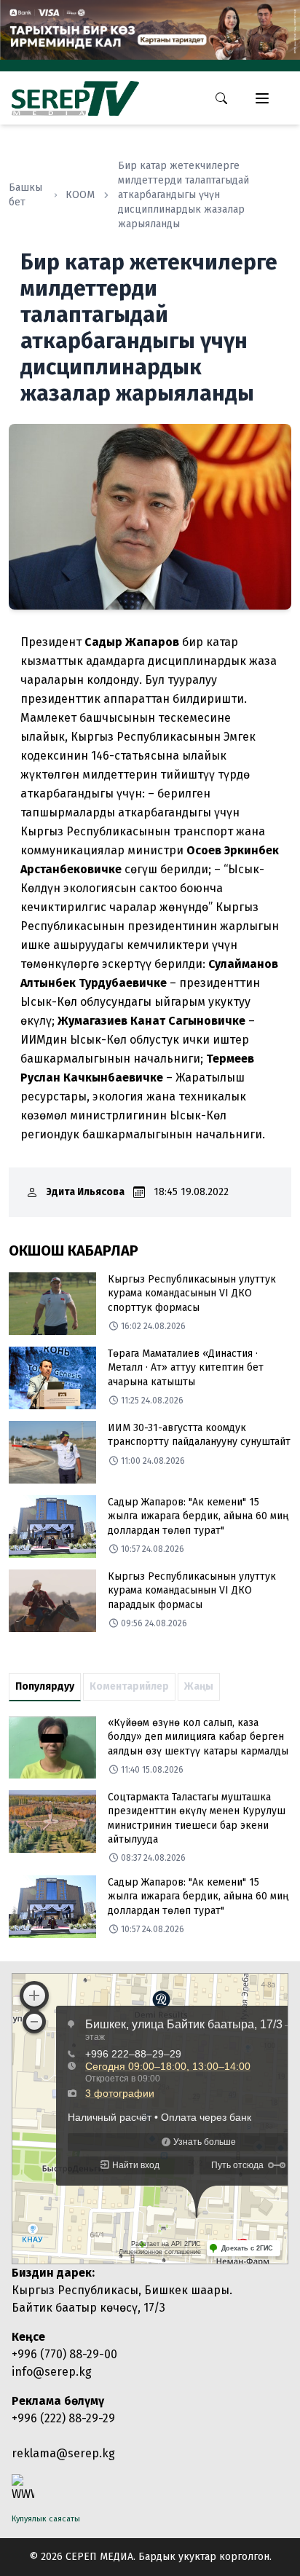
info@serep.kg (52, 2372)
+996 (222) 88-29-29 (63, 2418)
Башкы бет (25, 195)
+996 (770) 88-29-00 (64, 2354)
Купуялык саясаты (46, 2519)
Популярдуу (45, 1686)
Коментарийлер (129, 1686)
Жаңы (199, 1686)
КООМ (80, 195)
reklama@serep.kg (63, 2453)
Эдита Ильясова (86, 1192)
